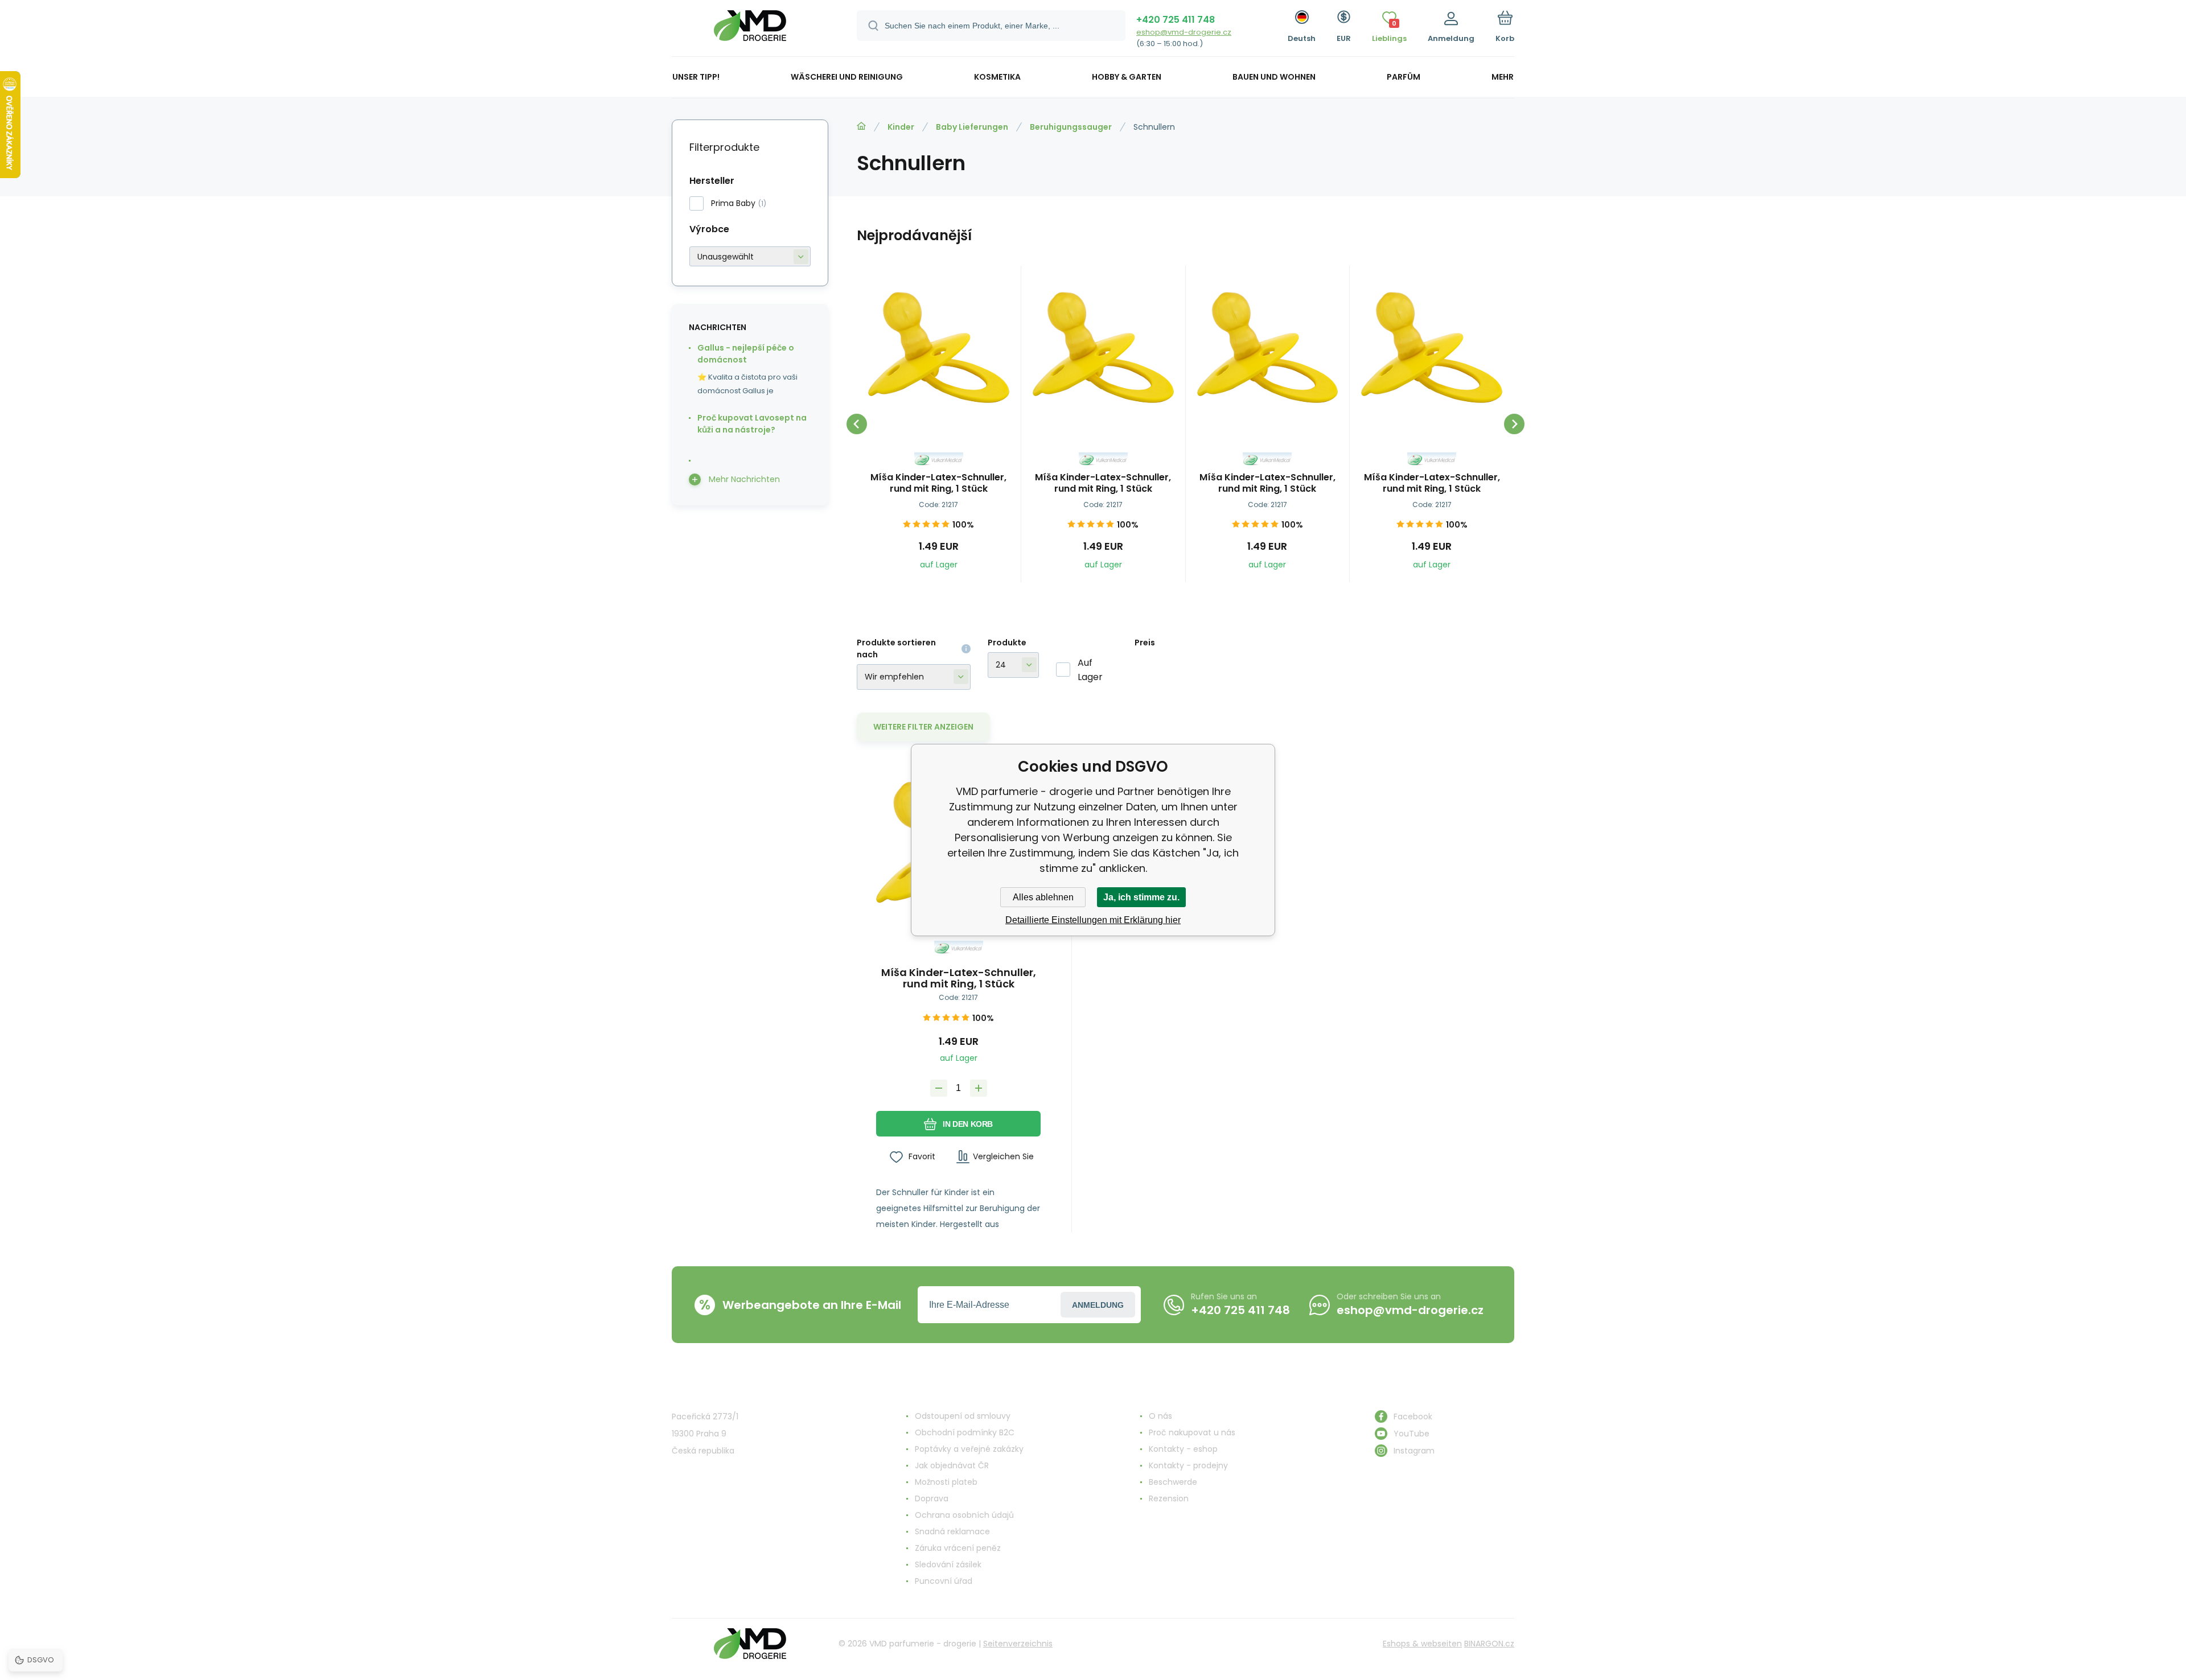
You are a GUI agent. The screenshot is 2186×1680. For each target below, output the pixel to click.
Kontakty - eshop (1183, 1449)
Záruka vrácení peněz (958, 1548)
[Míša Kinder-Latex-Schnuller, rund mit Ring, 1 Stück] (939, 348)
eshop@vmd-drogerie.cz (1184, 32)
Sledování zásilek (948, 1564)
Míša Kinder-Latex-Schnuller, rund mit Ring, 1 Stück (938, 483)
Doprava (932, 1498)
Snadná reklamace (952, 1531)
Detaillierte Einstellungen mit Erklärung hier (1093, 920)
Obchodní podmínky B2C (965, 1432)
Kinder (901, 127)
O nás (1160, 1416)
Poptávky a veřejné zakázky (969, 1449)
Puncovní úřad (944, 1581)
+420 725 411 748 (1176, 20)
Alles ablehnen (1043, 897)
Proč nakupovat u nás (1192, 1432)
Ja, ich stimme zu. (1141, 897)
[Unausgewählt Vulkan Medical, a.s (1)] (750, 256)
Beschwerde (1173, 1482)
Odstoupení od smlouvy (963, 1416)
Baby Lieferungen (972, 127)
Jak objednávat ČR (952, 1465)
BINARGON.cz (1489, 1644)
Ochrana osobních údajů (964, 1515)
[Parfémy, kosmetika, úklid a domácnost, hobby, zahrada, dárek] (861, 126)
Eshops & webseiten (1422, 1644)
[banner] (750, 30)
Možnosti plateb (946, 1482)
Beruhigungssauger (1071, 127)
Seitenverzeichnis (1018, 1644)
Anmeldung (1098, 1305)
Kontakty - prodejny (1188, 1465)
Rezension (1169, 1498)
